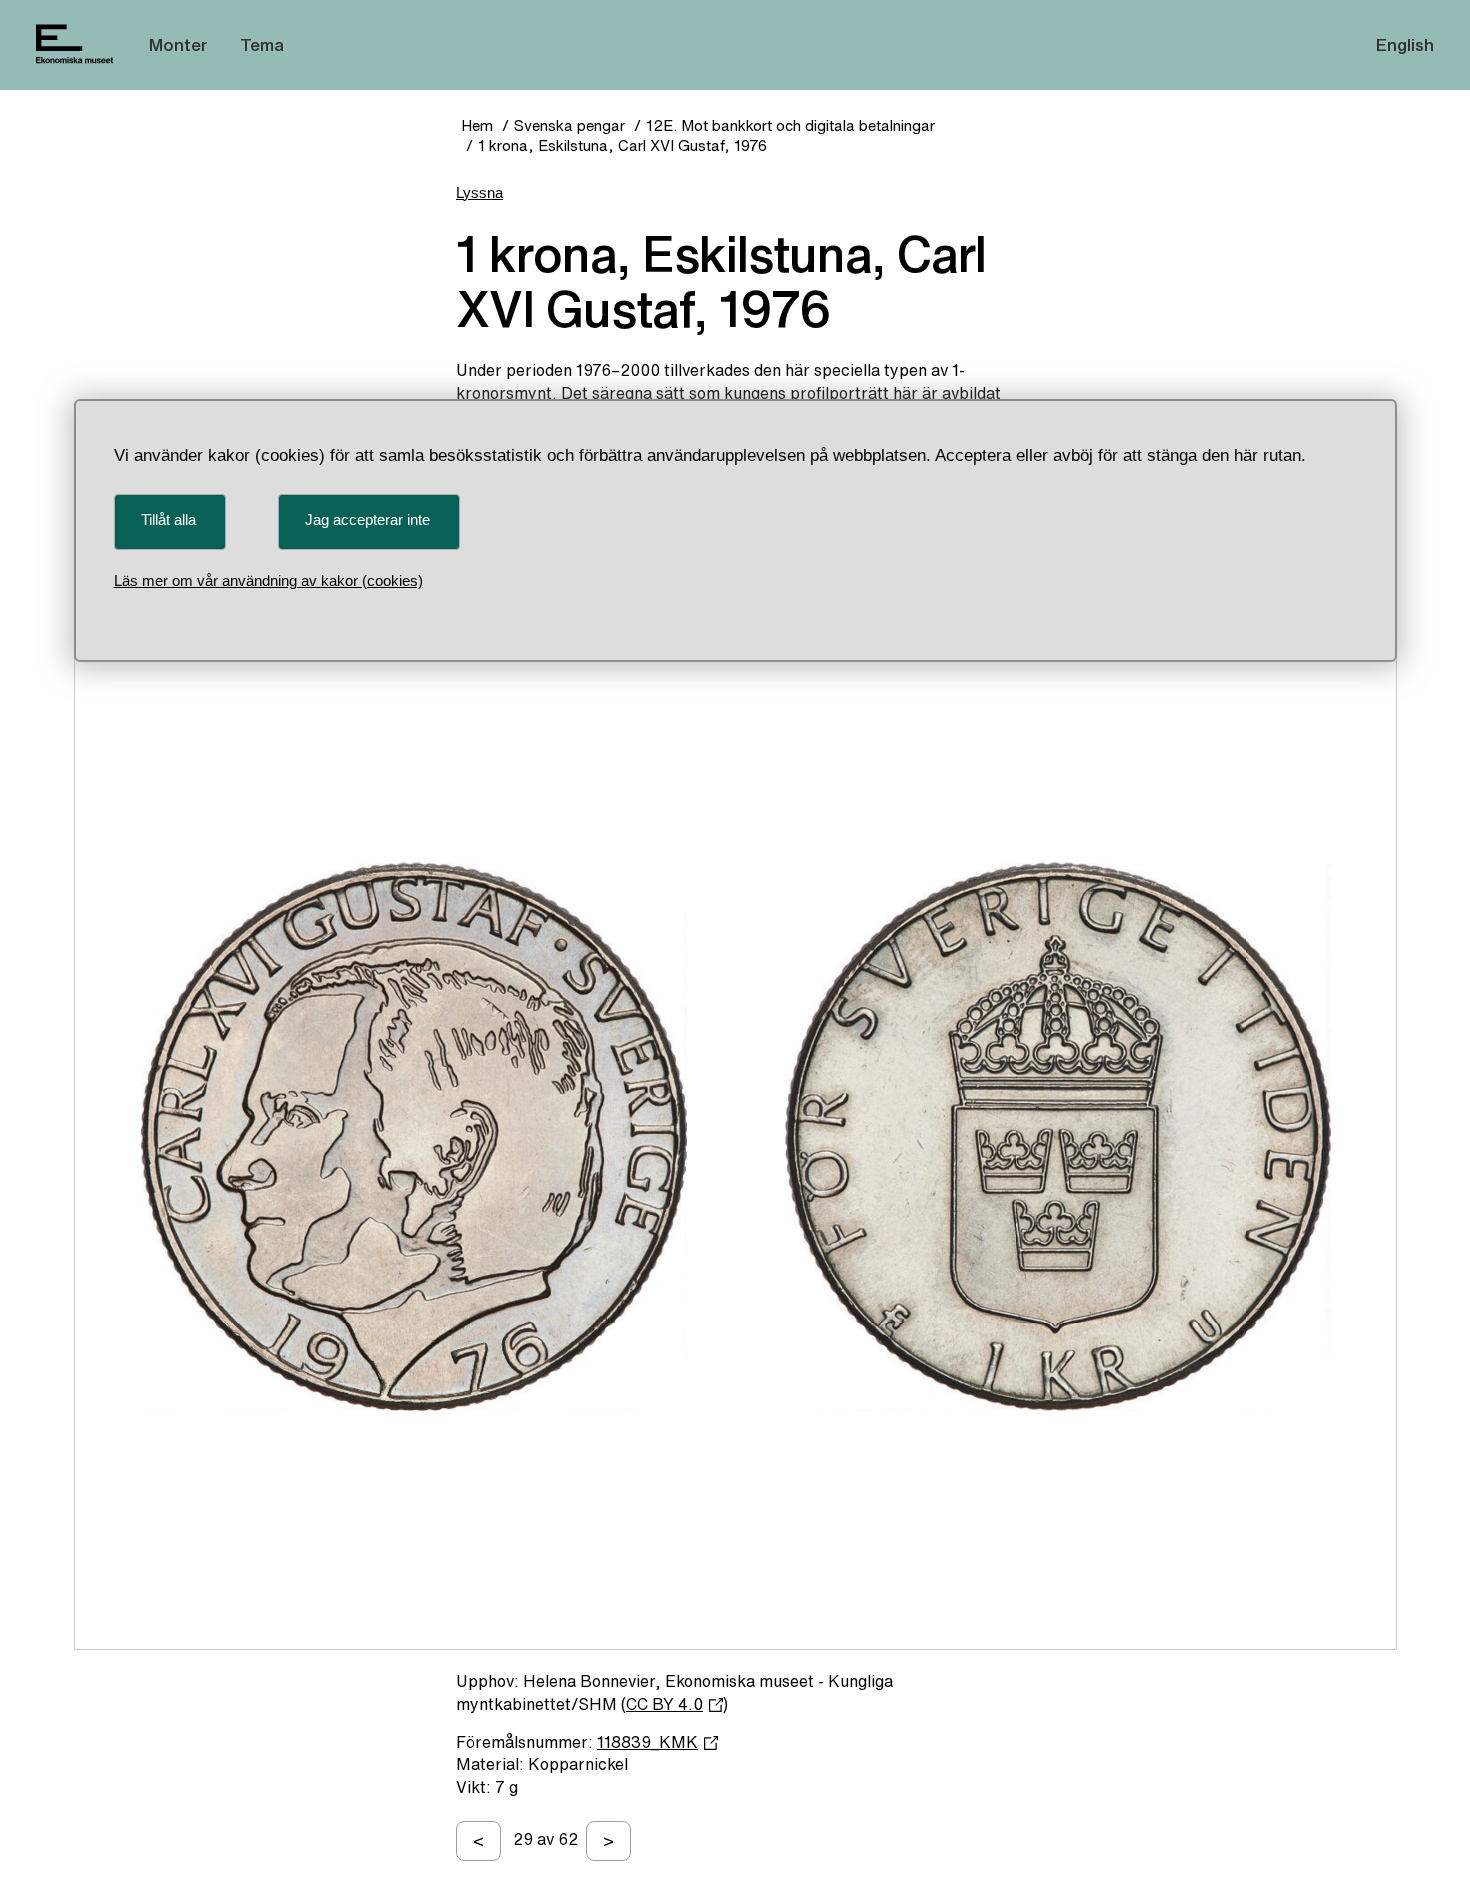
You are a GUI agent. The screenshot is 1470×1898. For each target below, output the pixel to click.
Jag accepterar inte (367, 519)
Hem (477, 125)
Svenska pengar (569, 125)
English (1405, 44)
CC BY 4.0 (664, 1704)
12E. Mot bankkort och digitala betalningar (790, 125)
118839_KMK (647, 1742)
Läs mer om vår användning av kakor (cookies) (268, 580)
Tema (262, 44)
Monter (178, 44)
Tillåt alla (168, 519)
